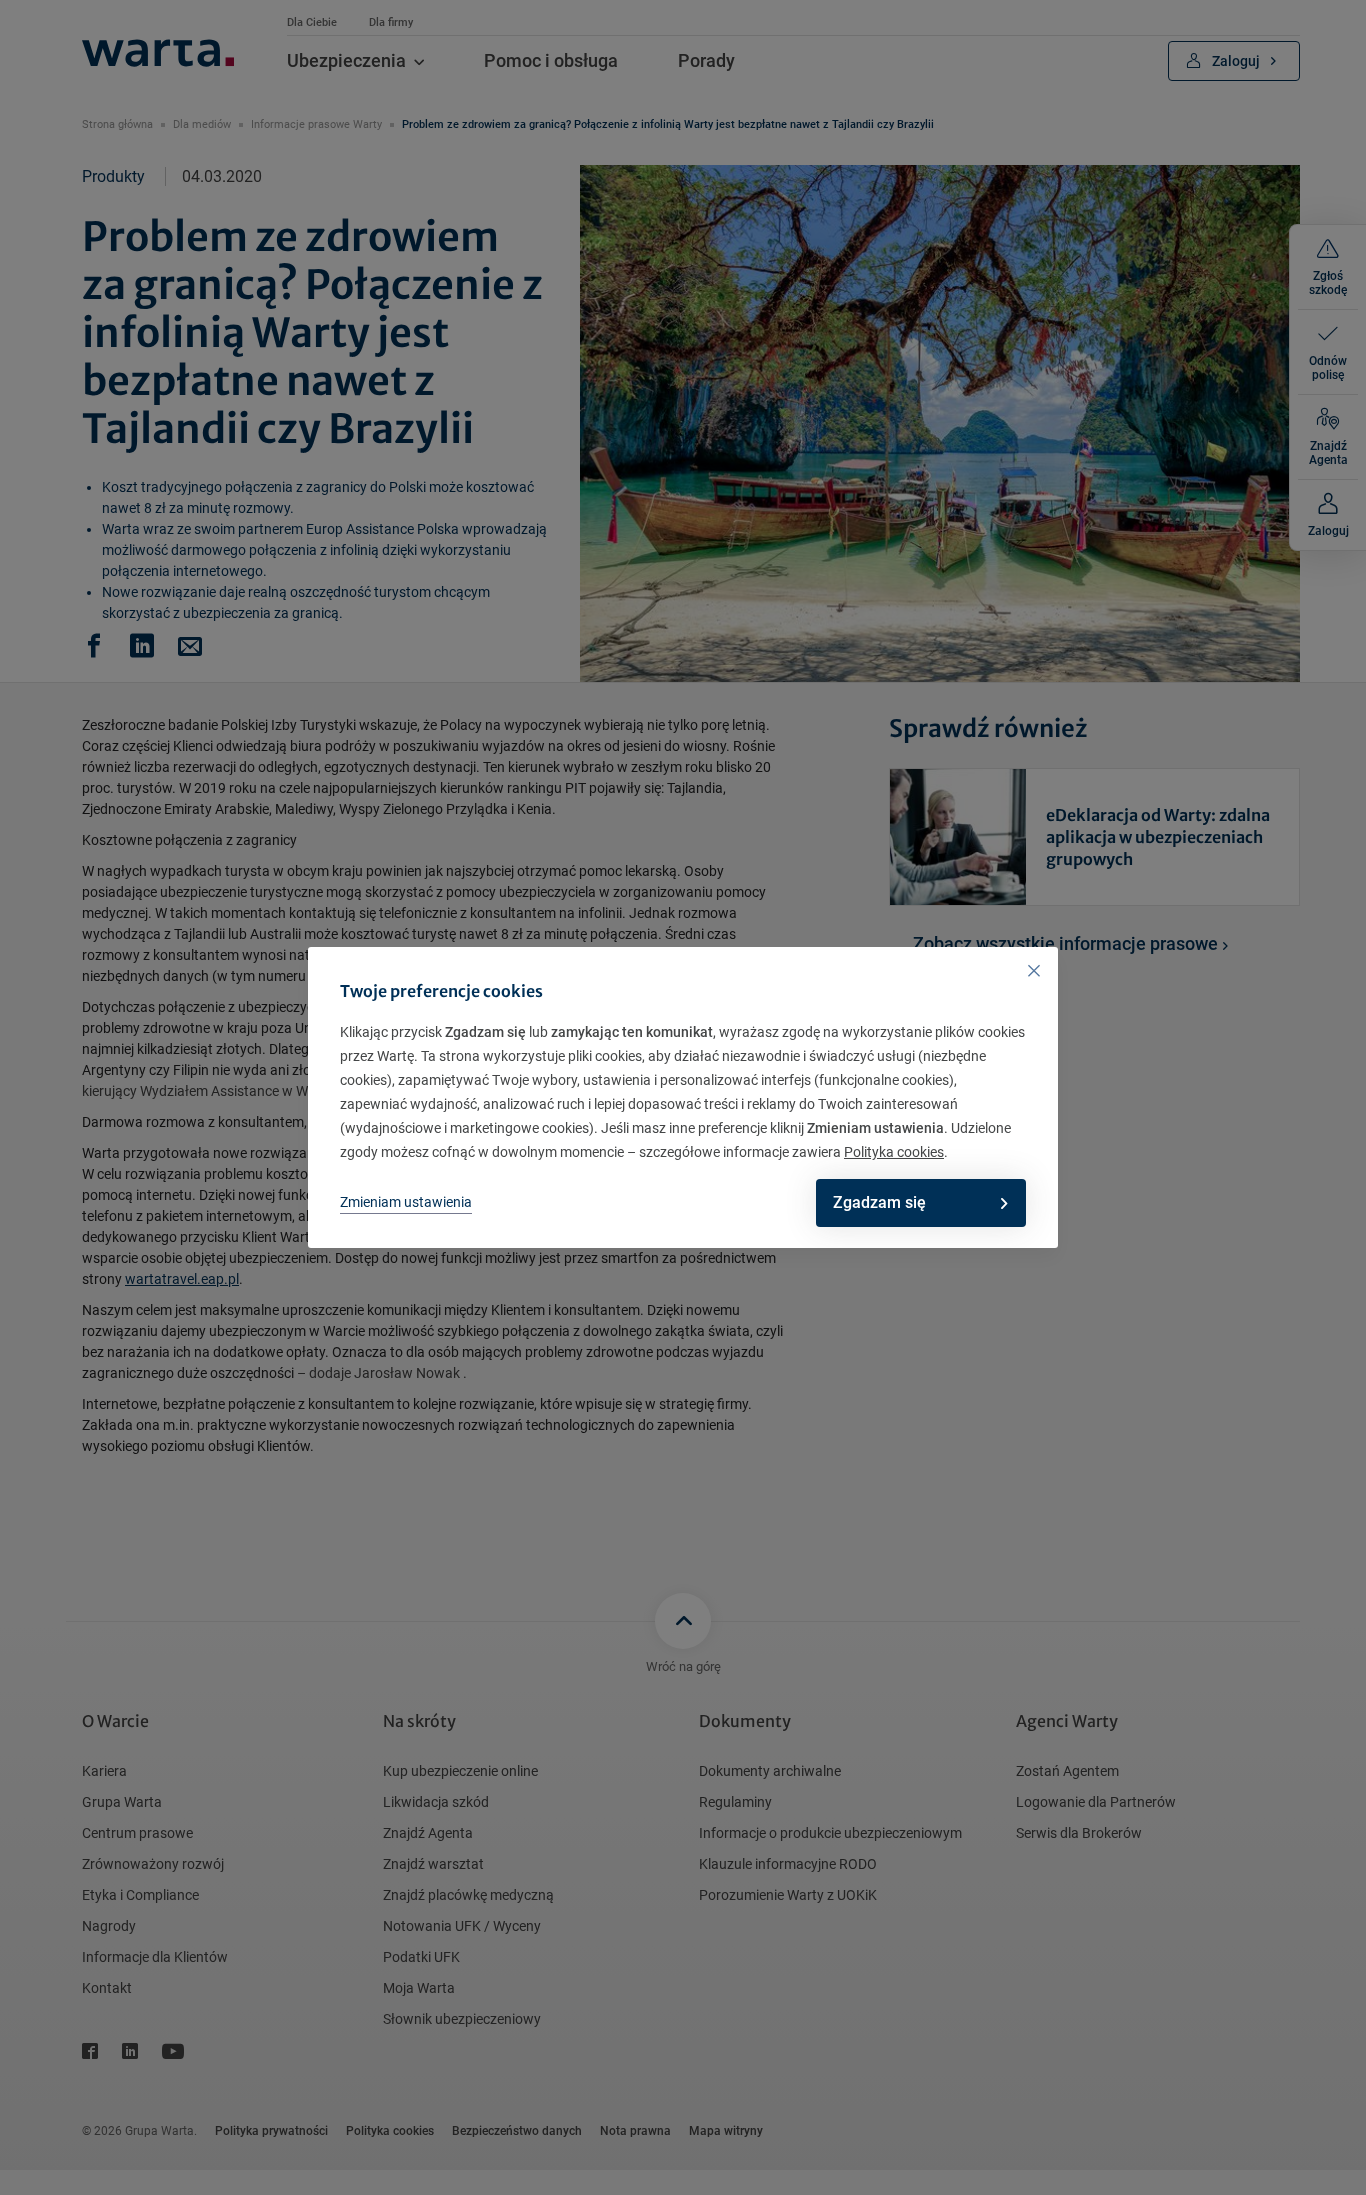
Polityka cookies (894, 1152)
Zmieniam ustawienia (406, 1202)
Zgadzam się (879, 1202)
